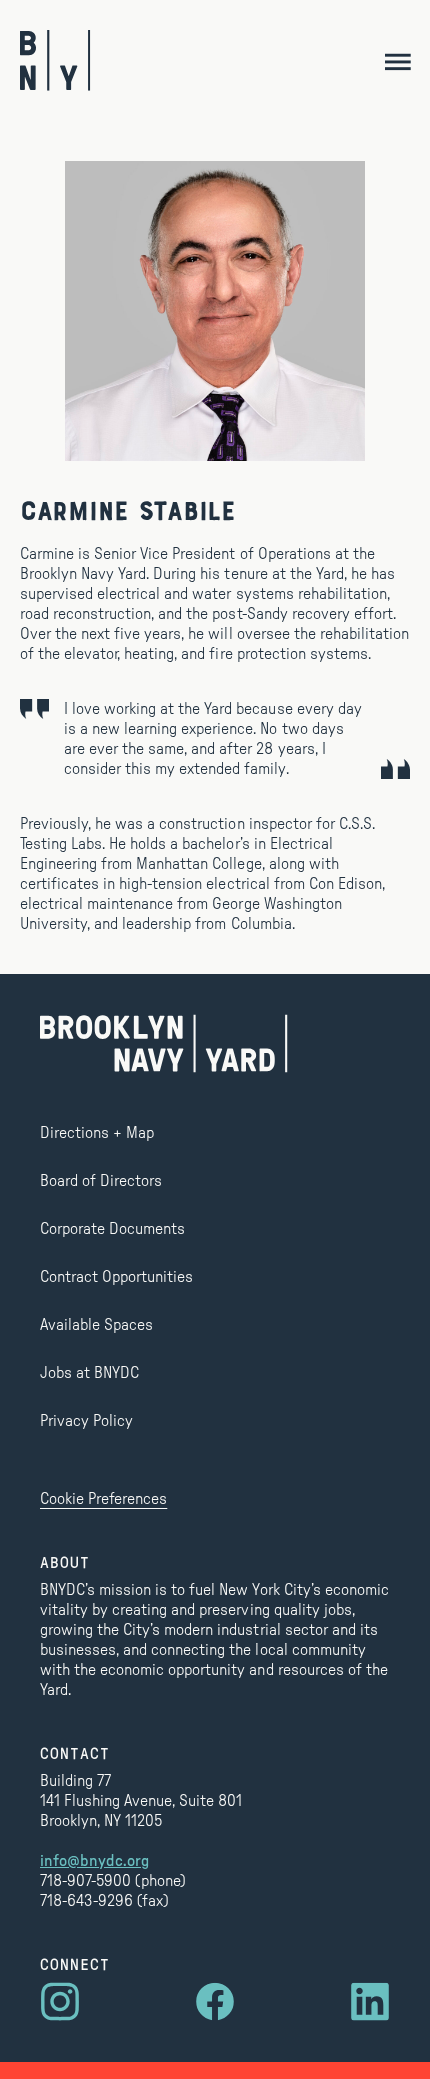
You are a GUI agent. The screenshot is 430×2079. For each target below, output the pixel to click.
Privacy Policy (86, 1421)
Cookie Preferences (103, 1499)
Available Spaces (96, 1325)
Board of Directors (101, 1181)
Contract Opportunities (116, 1277)
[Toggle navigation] (397, 60)
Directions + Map (97, 1133)
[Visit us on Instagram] (60, 2002)
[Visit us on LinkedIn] (370, 2002)
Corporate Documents (112, 1229)
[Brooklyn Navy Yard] (55, 60)
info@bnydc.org (94, 1861)
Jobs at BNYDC (89, 1373)
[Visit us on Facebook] (215, 2002)
